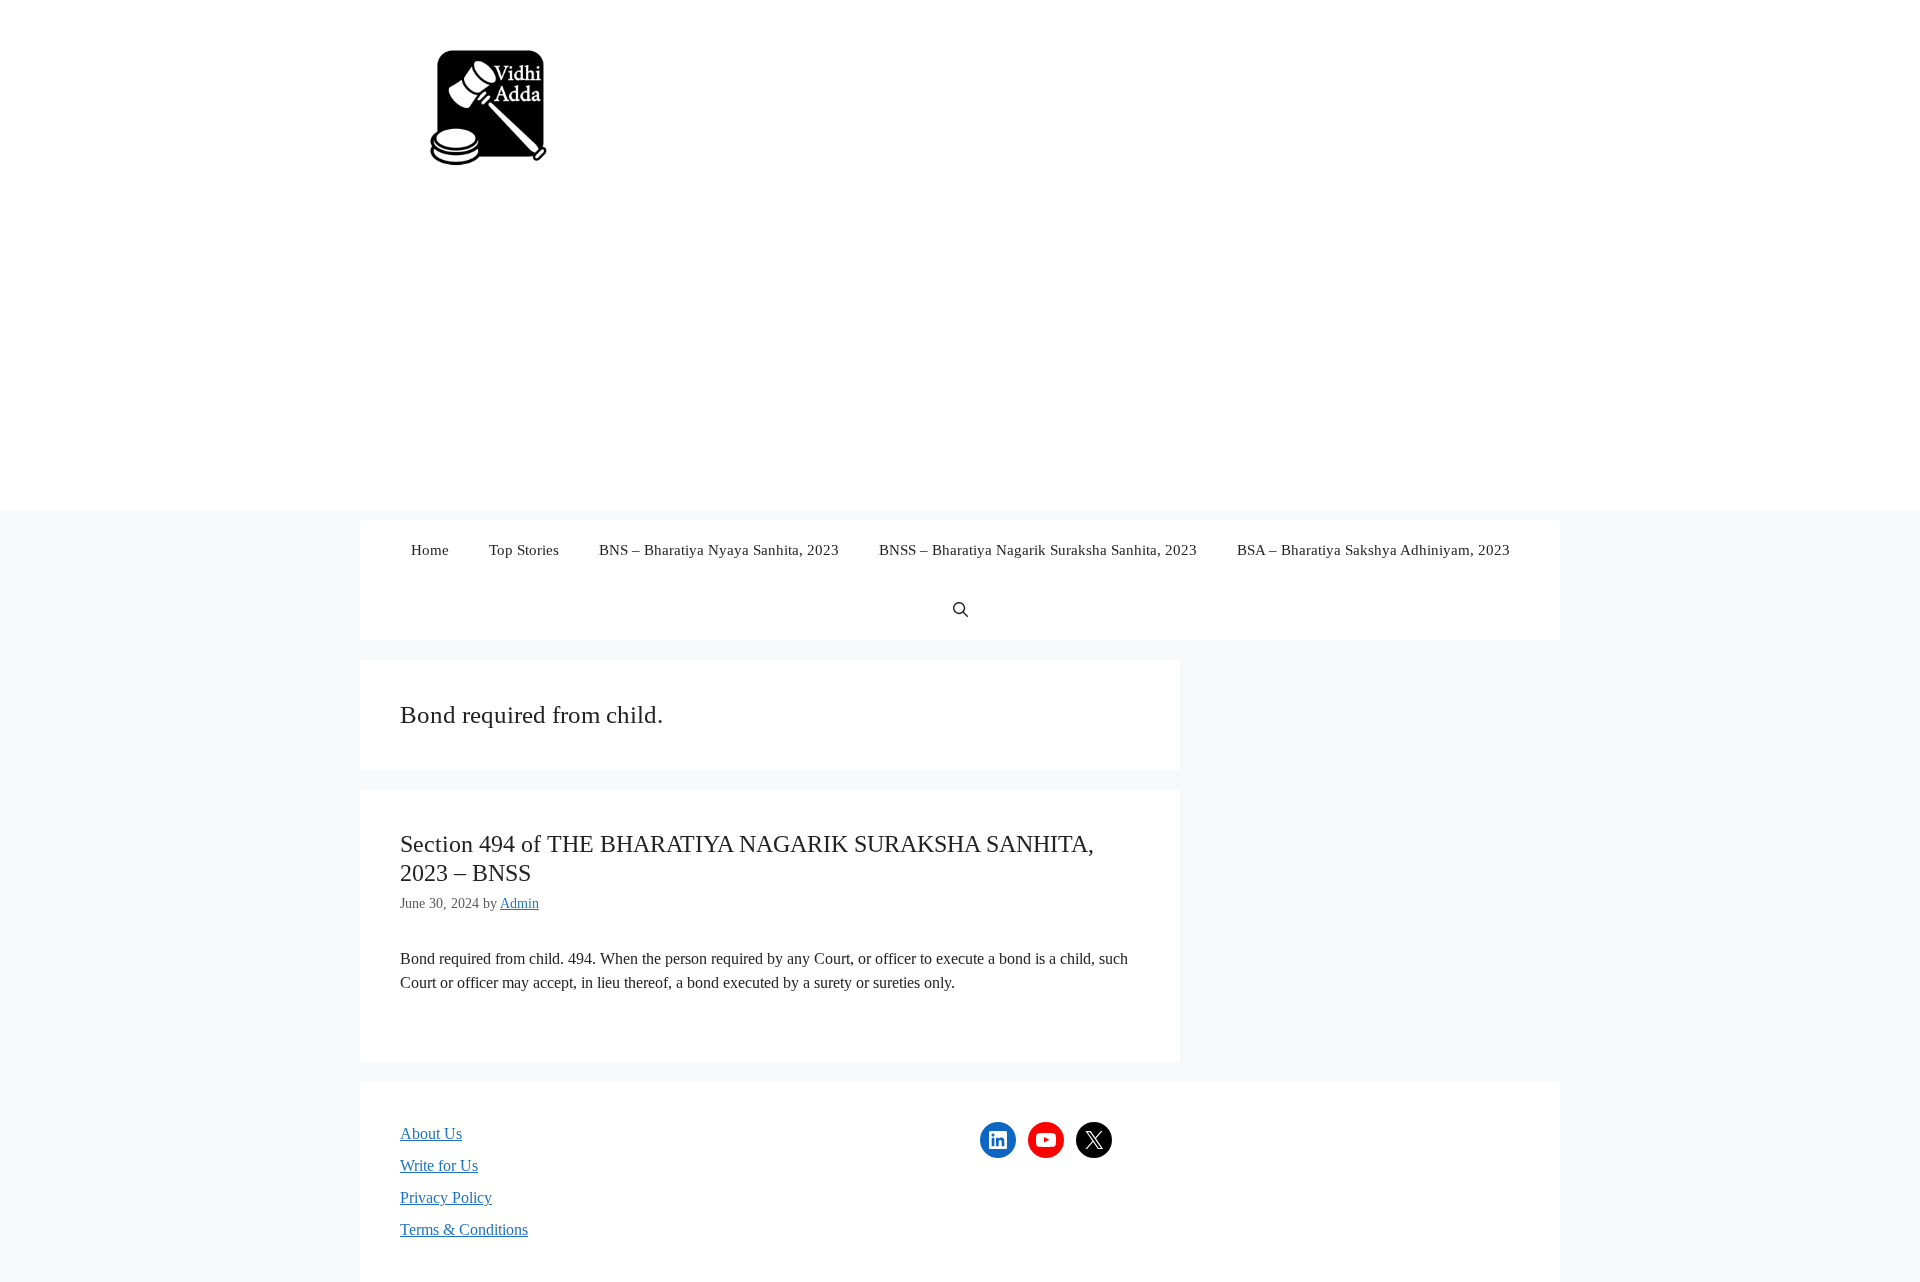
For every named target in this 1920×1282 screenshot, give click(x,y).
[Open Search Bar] (960, 610)
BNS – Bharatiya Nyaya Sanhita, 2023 (719, 550)
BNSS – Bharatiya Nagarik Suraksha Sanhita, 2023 (1038, 550)
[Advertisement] (960, 370)
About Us (431, 1133)
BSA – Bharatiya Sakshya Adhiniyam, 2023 (1373, 550)
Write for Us (439, 1165)
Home (430, 550)
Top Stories (524, 550)
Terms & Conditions (464, 1229)
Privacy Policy (446, 1197)
